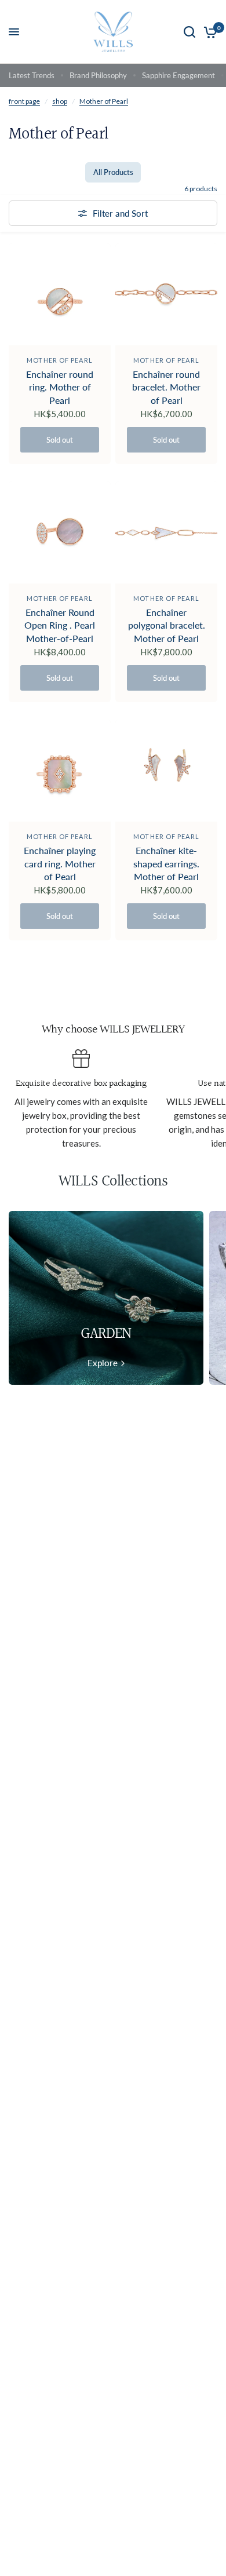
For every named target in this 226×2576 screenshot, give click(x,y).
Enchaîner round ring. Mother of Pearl (60, 387)
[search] (189, 32)
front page (24, 101)
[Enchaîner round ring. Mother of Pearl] (60, 294)
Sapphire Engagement (178, 75)
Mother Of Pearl (60, 360)
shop (60, 101)
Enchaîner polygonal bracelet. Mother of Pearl (167, 625)
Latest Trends (32, 75)
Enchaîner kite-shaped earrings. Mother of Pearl (166, 863)
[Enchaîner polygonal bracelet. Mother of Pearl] (166, 532)
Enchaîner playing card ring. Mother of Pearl (60, 863)
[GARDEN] (106, 1298)
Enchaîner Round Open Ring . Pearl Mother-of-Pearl (60, 625)
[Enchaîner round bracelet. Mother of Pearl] (166, 294)
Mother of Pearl (104, 101)
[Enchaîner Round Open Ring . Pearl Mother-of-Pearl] (60, 532)
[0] (208, 32)
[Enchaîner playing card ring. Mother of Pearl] (60, 771)
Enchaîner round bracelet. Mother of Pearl (166, 387)
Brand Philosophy (98, 75)
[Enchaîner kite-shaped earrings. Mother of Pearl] (166, 771)
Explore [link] (103, 1363)
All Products (113, 172)
